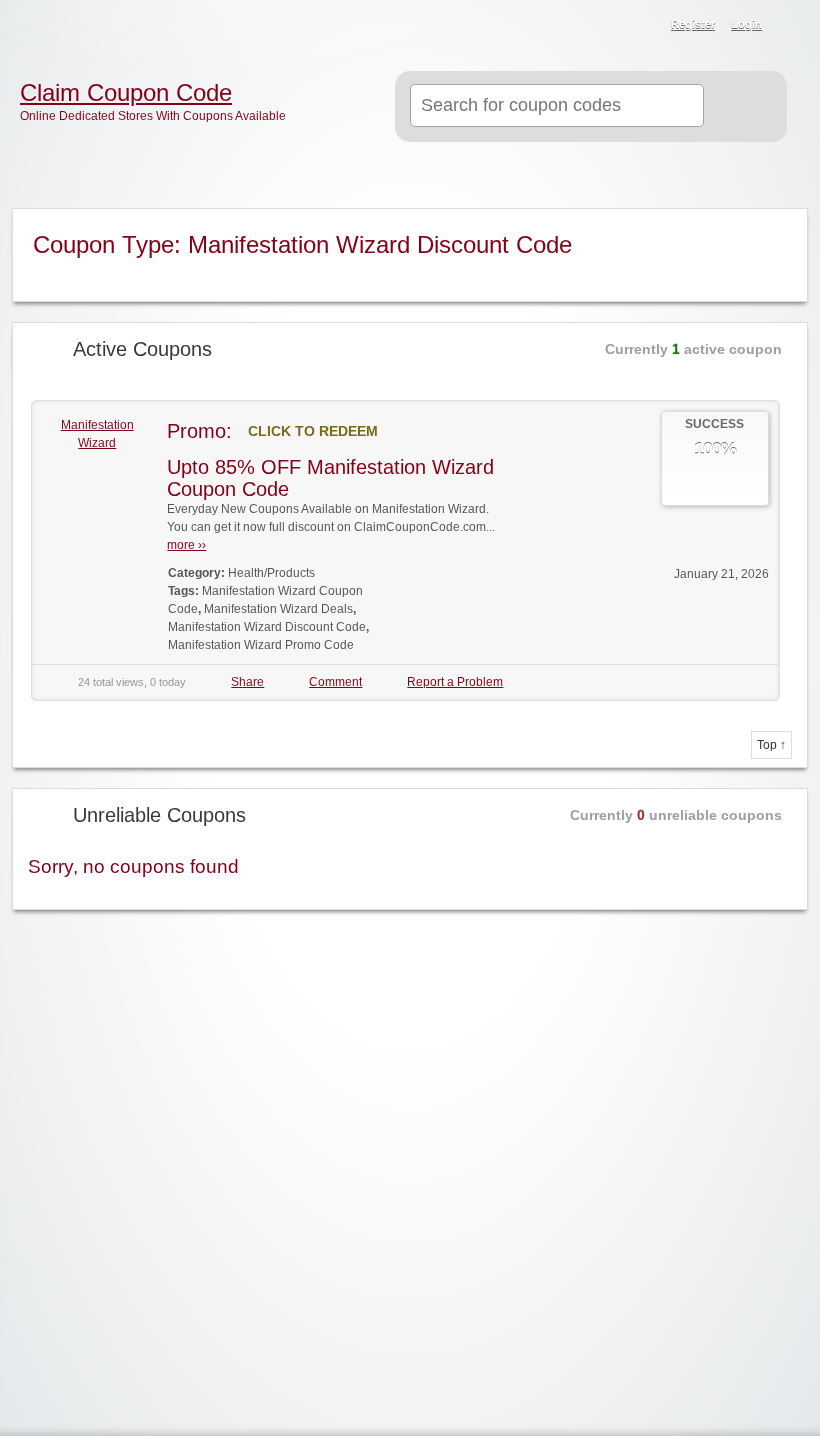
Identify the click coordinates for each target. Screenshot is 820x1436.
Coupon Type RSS (779, 225)
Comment (335, 682)
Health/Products (271, 573)
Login (746, 24)
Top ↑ (771, 745)
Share (247, 682)
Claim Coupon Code (126, 93)
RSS (792, 26)
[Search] (740, 107)
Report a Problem (455, 682)
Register (693, 24)
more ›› (186, 545)
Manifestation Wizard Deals (278, 609)
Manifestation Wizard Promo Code (261, 645)
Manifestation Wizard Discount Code (267, 627)
